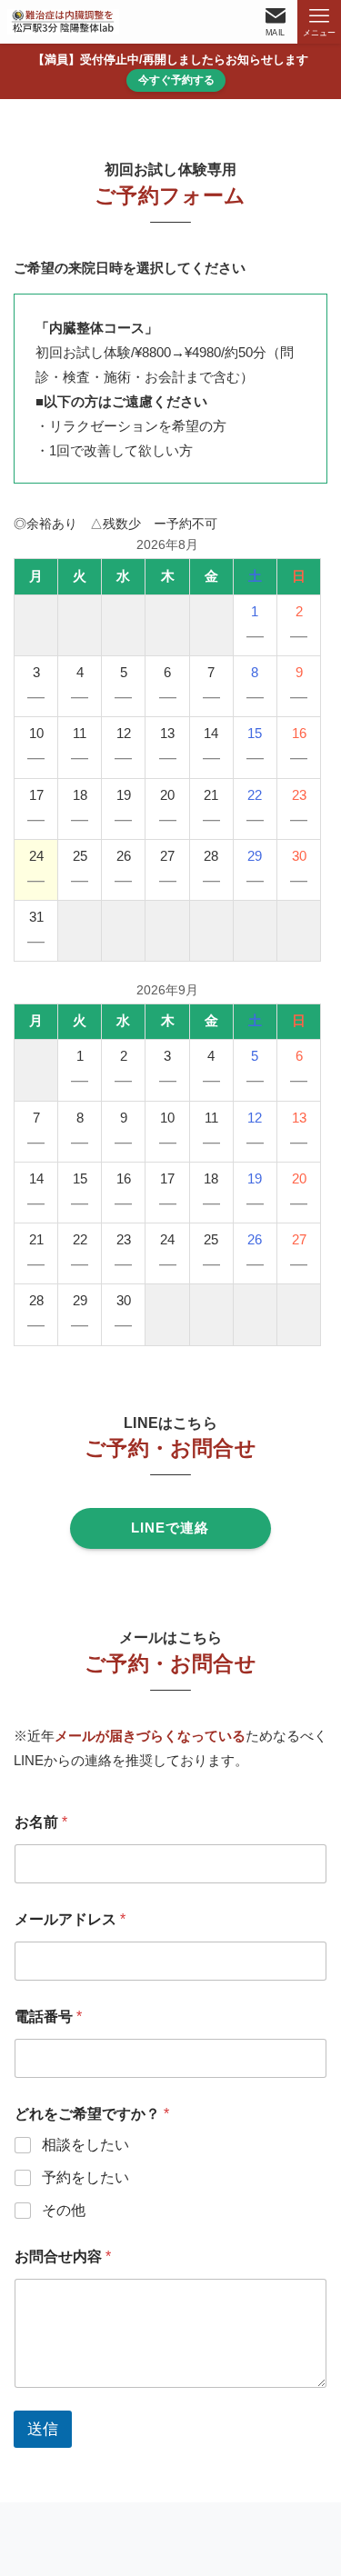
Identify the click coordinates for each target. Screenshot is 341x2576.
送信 (43, 2429)
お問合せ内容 (63, 2256)
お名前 (41, 1822)
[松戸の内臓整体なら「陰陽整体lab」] (63, 22)
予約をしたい (85, 2177)
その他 (64, 2210)
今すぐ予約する (176, 80)
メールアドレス (70, 1919)
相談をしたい (85, 2145)
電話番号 (48, 2017)
